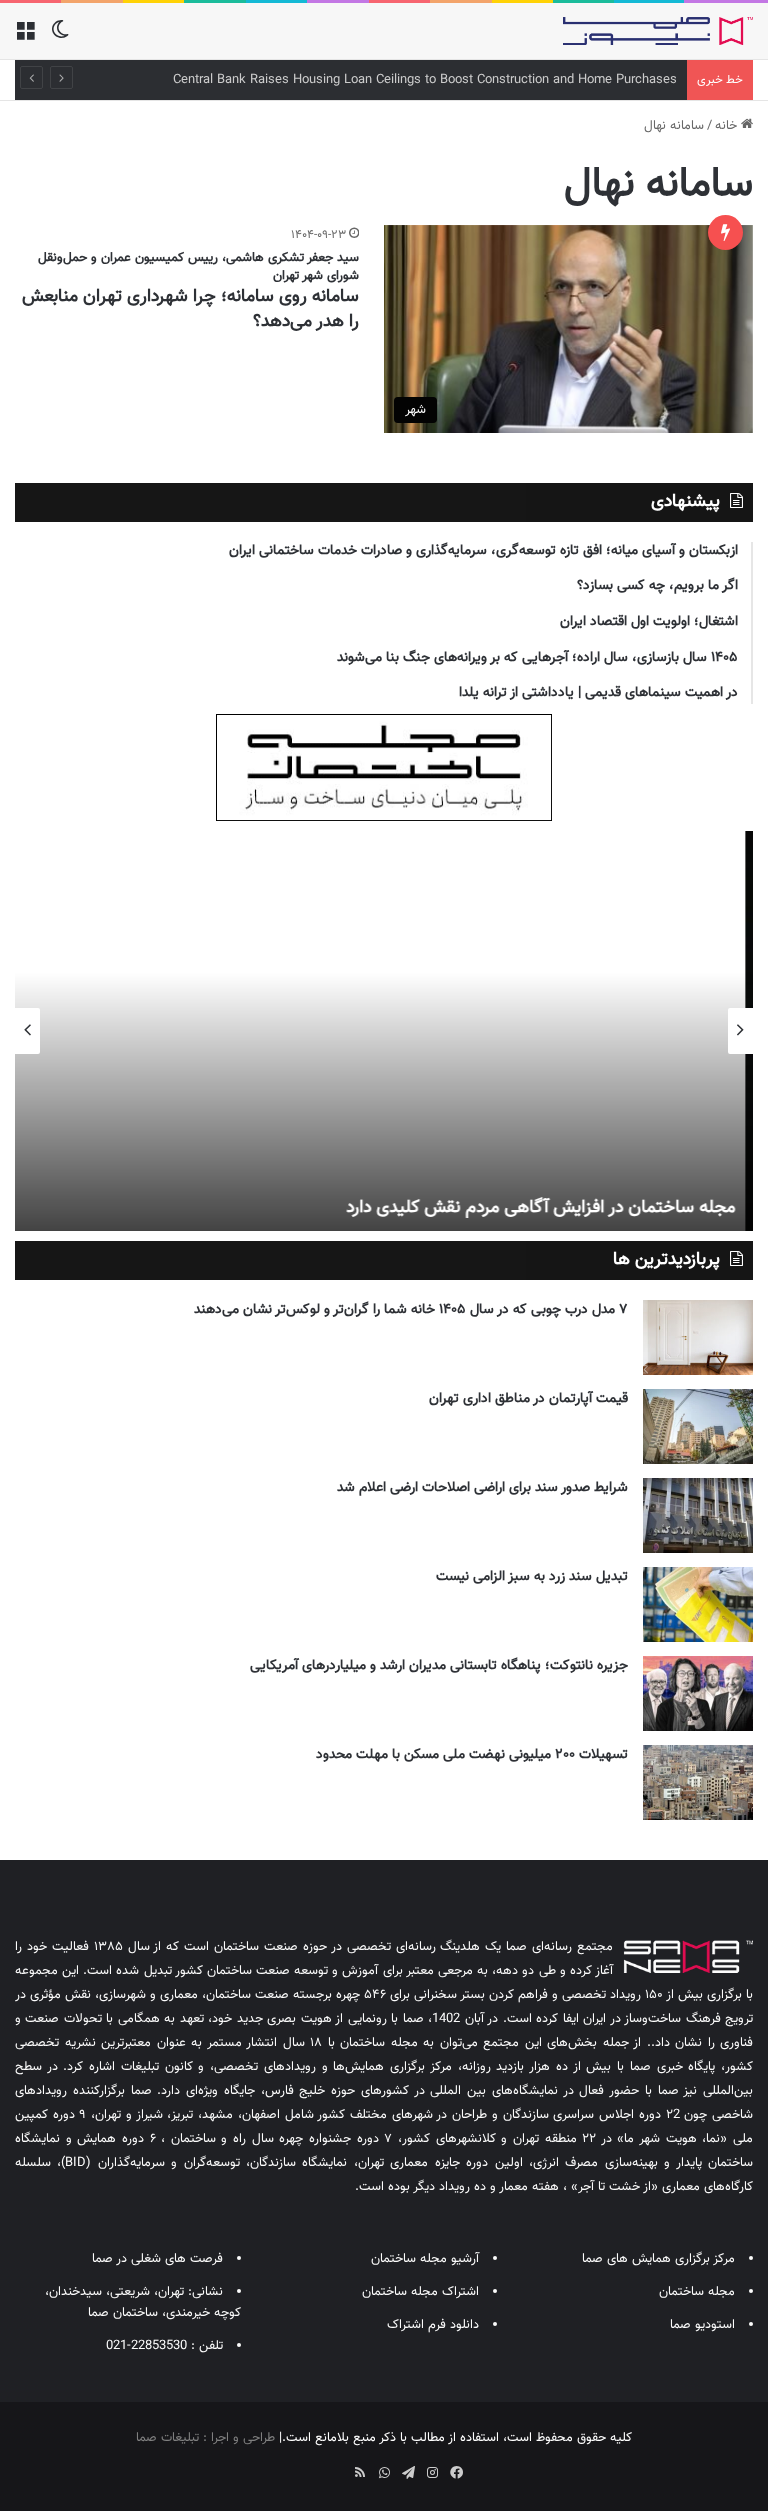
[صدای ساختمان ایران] (658, 31)
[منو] (25, 38)
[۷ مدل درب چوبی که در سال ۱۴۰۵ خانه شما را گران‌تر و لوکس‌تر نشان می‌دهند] (698, 1337)
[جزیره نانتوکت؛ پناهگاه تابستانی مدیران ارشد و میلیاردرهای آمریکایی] (698, 1693)
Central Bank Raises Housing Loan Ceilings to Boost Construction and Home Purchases (425, 80)
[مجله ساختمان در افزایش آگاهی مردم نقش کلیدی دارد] (384, 1031)
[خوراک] (360, 2473)
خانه (728, 126)
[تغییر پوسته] (60, 38)
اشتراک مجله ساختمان (420, 2292)
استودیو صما (702, 2325)
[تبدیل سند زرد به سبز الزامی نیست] (698, 1604)
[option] (384, 1031)
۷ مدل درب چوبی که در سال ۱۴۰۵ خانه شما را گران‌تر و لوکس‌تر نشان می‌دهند (411, 1310)
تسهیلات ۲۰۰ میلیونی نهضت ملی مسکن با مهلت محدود (472, 1755)
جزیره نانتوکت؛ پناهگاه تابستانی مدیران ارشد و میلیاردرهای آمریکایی (439, 1666)
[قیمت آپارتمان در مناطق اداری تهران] (698, 1426)
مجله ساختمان (697, 2292)
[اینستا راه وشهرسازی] (312, 2466)
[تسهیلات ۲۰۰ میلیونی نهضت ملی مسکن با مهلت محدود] (698, 1782)
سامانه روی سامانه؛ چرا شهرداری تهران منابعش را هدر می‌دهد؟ (190, 309)
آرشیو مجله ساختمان (425, 2259)
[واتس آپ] (384, 2473)
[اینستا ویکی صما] (336, 2466)
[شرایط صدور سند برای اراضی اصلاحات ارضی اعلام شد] (698, 1515)
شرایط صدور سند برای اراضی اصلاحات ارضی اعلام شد (482, 1488)
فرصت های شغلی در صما (157, 2259)
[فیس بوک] (456, 2473)
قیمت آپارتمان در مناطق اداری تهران (528, 1399)
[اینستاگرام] (432, 2473)
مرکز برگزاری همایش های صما (658, 2259)
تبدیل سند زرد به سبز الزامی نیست (532, 1577)
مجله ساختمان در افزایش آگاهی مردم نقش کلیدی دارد (548, 1208)
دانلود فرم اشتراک (433, 2325)
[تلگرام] (408, 2473)
